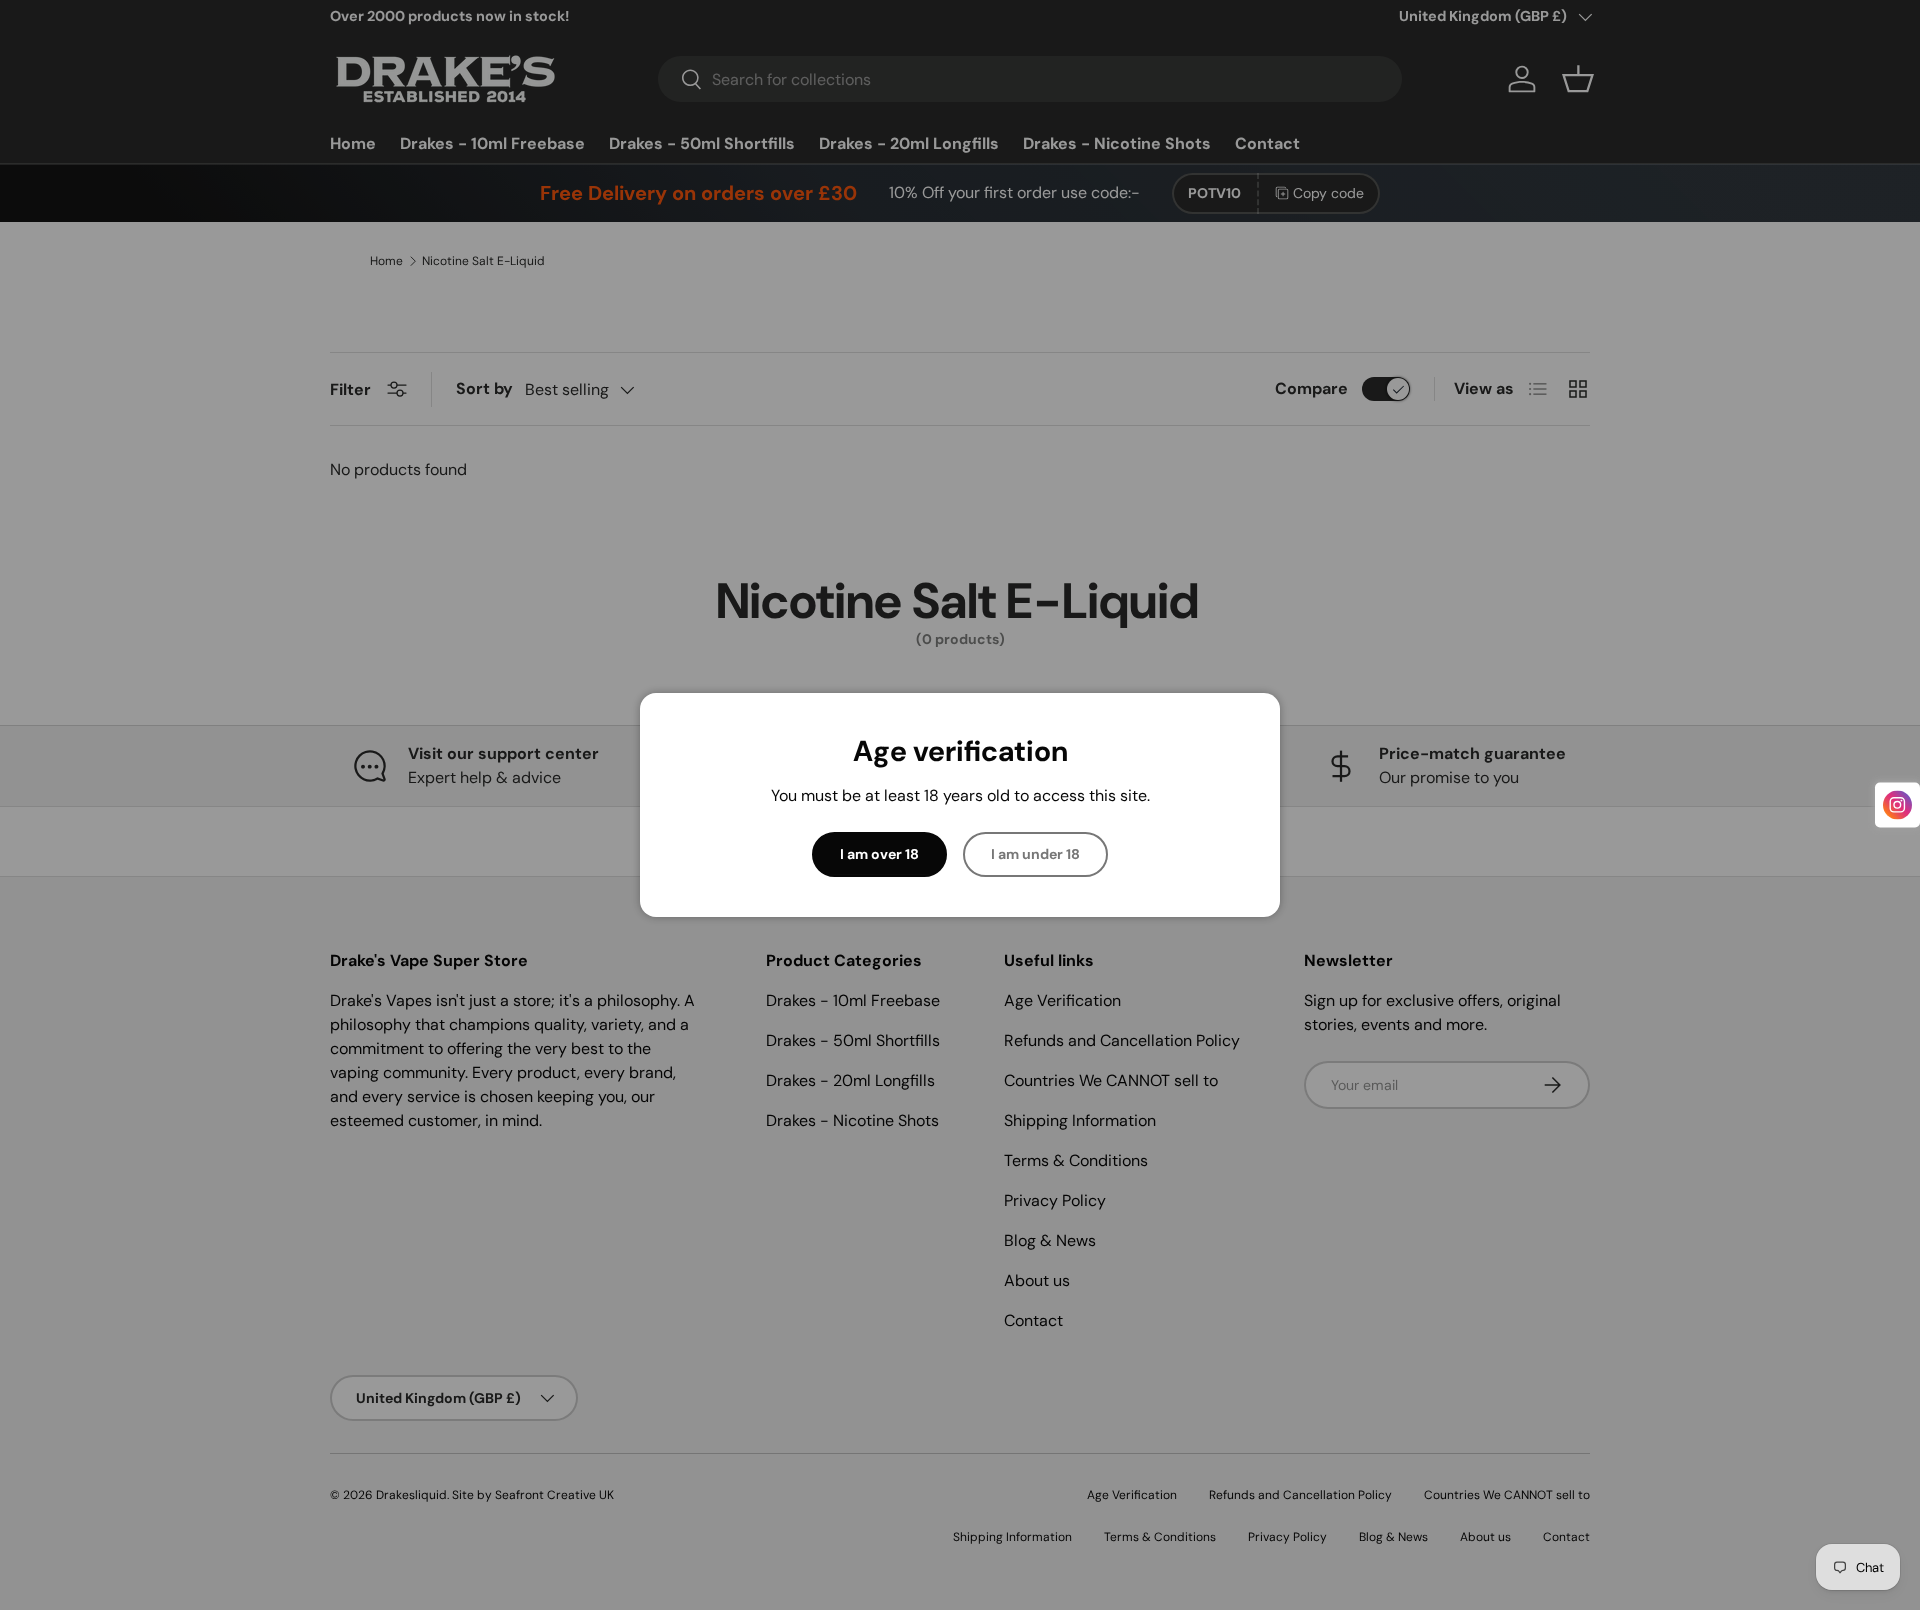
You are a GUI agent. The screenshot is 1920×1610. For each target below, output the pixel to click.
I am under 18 (1035, 854)
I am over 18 (879, 854)
